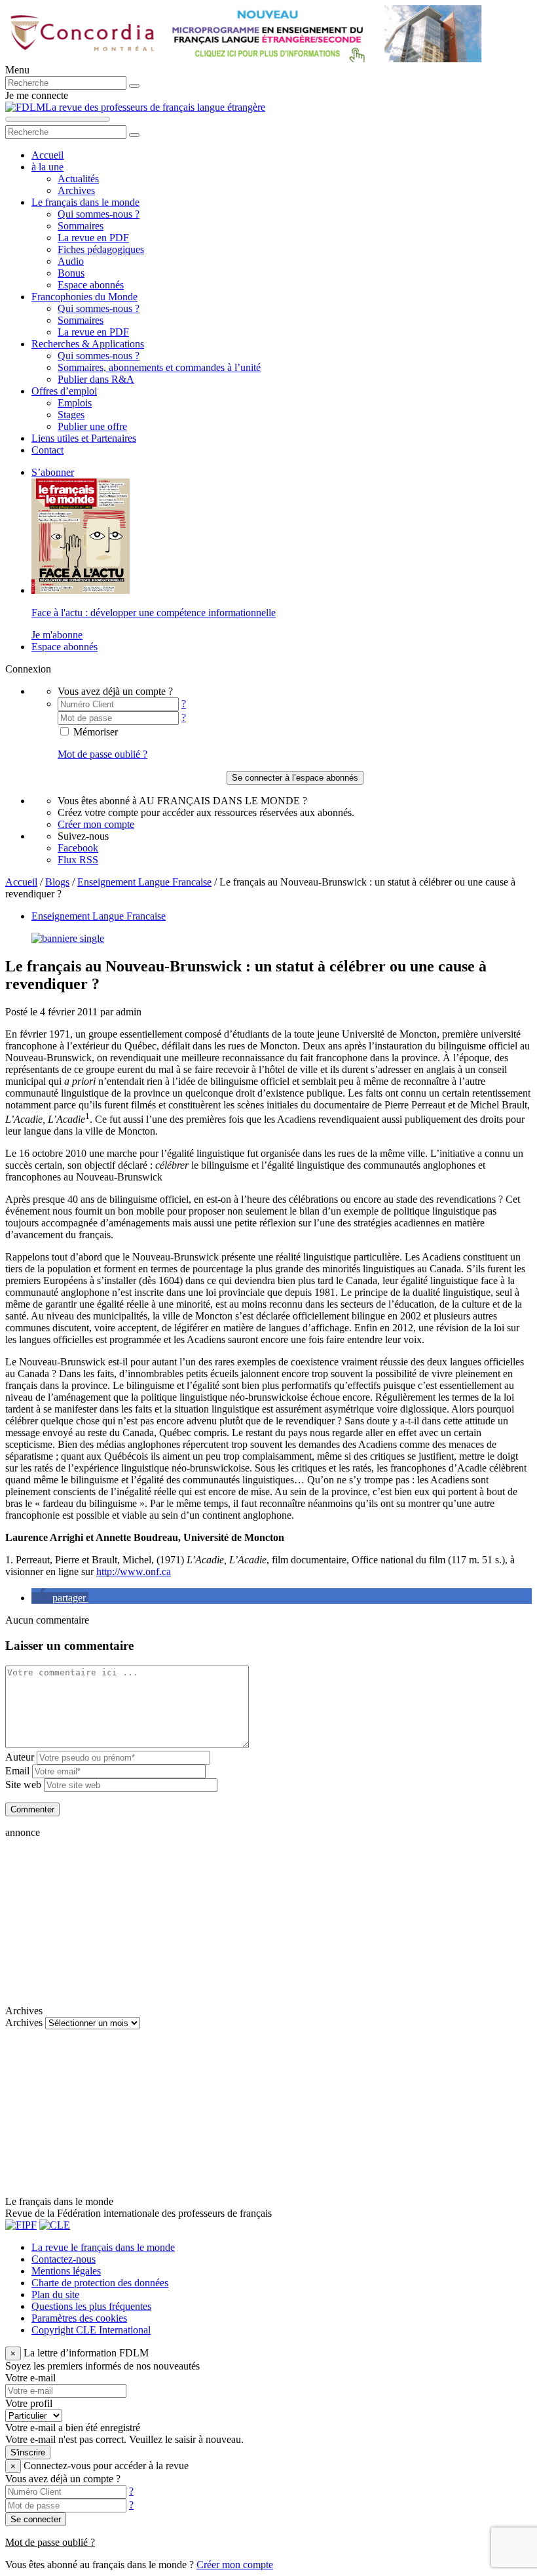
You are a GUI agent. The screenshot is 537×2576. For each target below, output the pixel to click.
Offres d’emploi (64, 391)
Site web (23, 1785)
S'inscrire (28, 2452)
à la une (47, 167)
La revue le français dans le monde (103, 2247)
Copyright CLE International (91, 2330)
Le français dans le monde (85, 202)
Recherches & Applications (88, 344)
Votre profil (29, 2403)
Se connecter (36, 2519)
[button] (60, 1598)
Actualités (78, 179)
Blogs (57, 882)
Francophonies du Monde (84, 297)
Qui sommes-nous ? (99, 214)
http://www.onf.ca (134, 1571)
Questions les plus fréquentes (91, 2306)
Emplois (75, 403)
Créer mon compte (96, 824)
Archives (76, 190)
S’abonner (53, 472)
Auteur (20, 1757)
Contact (47, 450)
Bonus (71, 273)
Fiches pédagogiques (101, 249)
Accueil (47, 155)
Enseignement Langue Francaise (144, 882)
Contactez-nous (64, 2259)
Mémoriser (94, 732)
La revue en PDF (93, 238)
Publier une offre (92, 426)
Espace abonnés (91, 285)
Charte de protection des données (100, 2283)
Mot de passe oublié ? (102, 754)
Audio (71, 261)
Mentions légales (66, 2271)
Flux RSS (78, 860)
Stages (71, 415)
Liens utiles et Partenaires (84, 438)
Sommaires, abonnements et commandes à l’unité (159, 367)
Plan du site (55, 2294)
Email (17, 1771)
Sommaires (81, 226)
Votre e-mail (30, 2378)
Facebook (78, 848)
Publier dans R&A (96, 379)
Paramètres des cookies (79, 2318)
